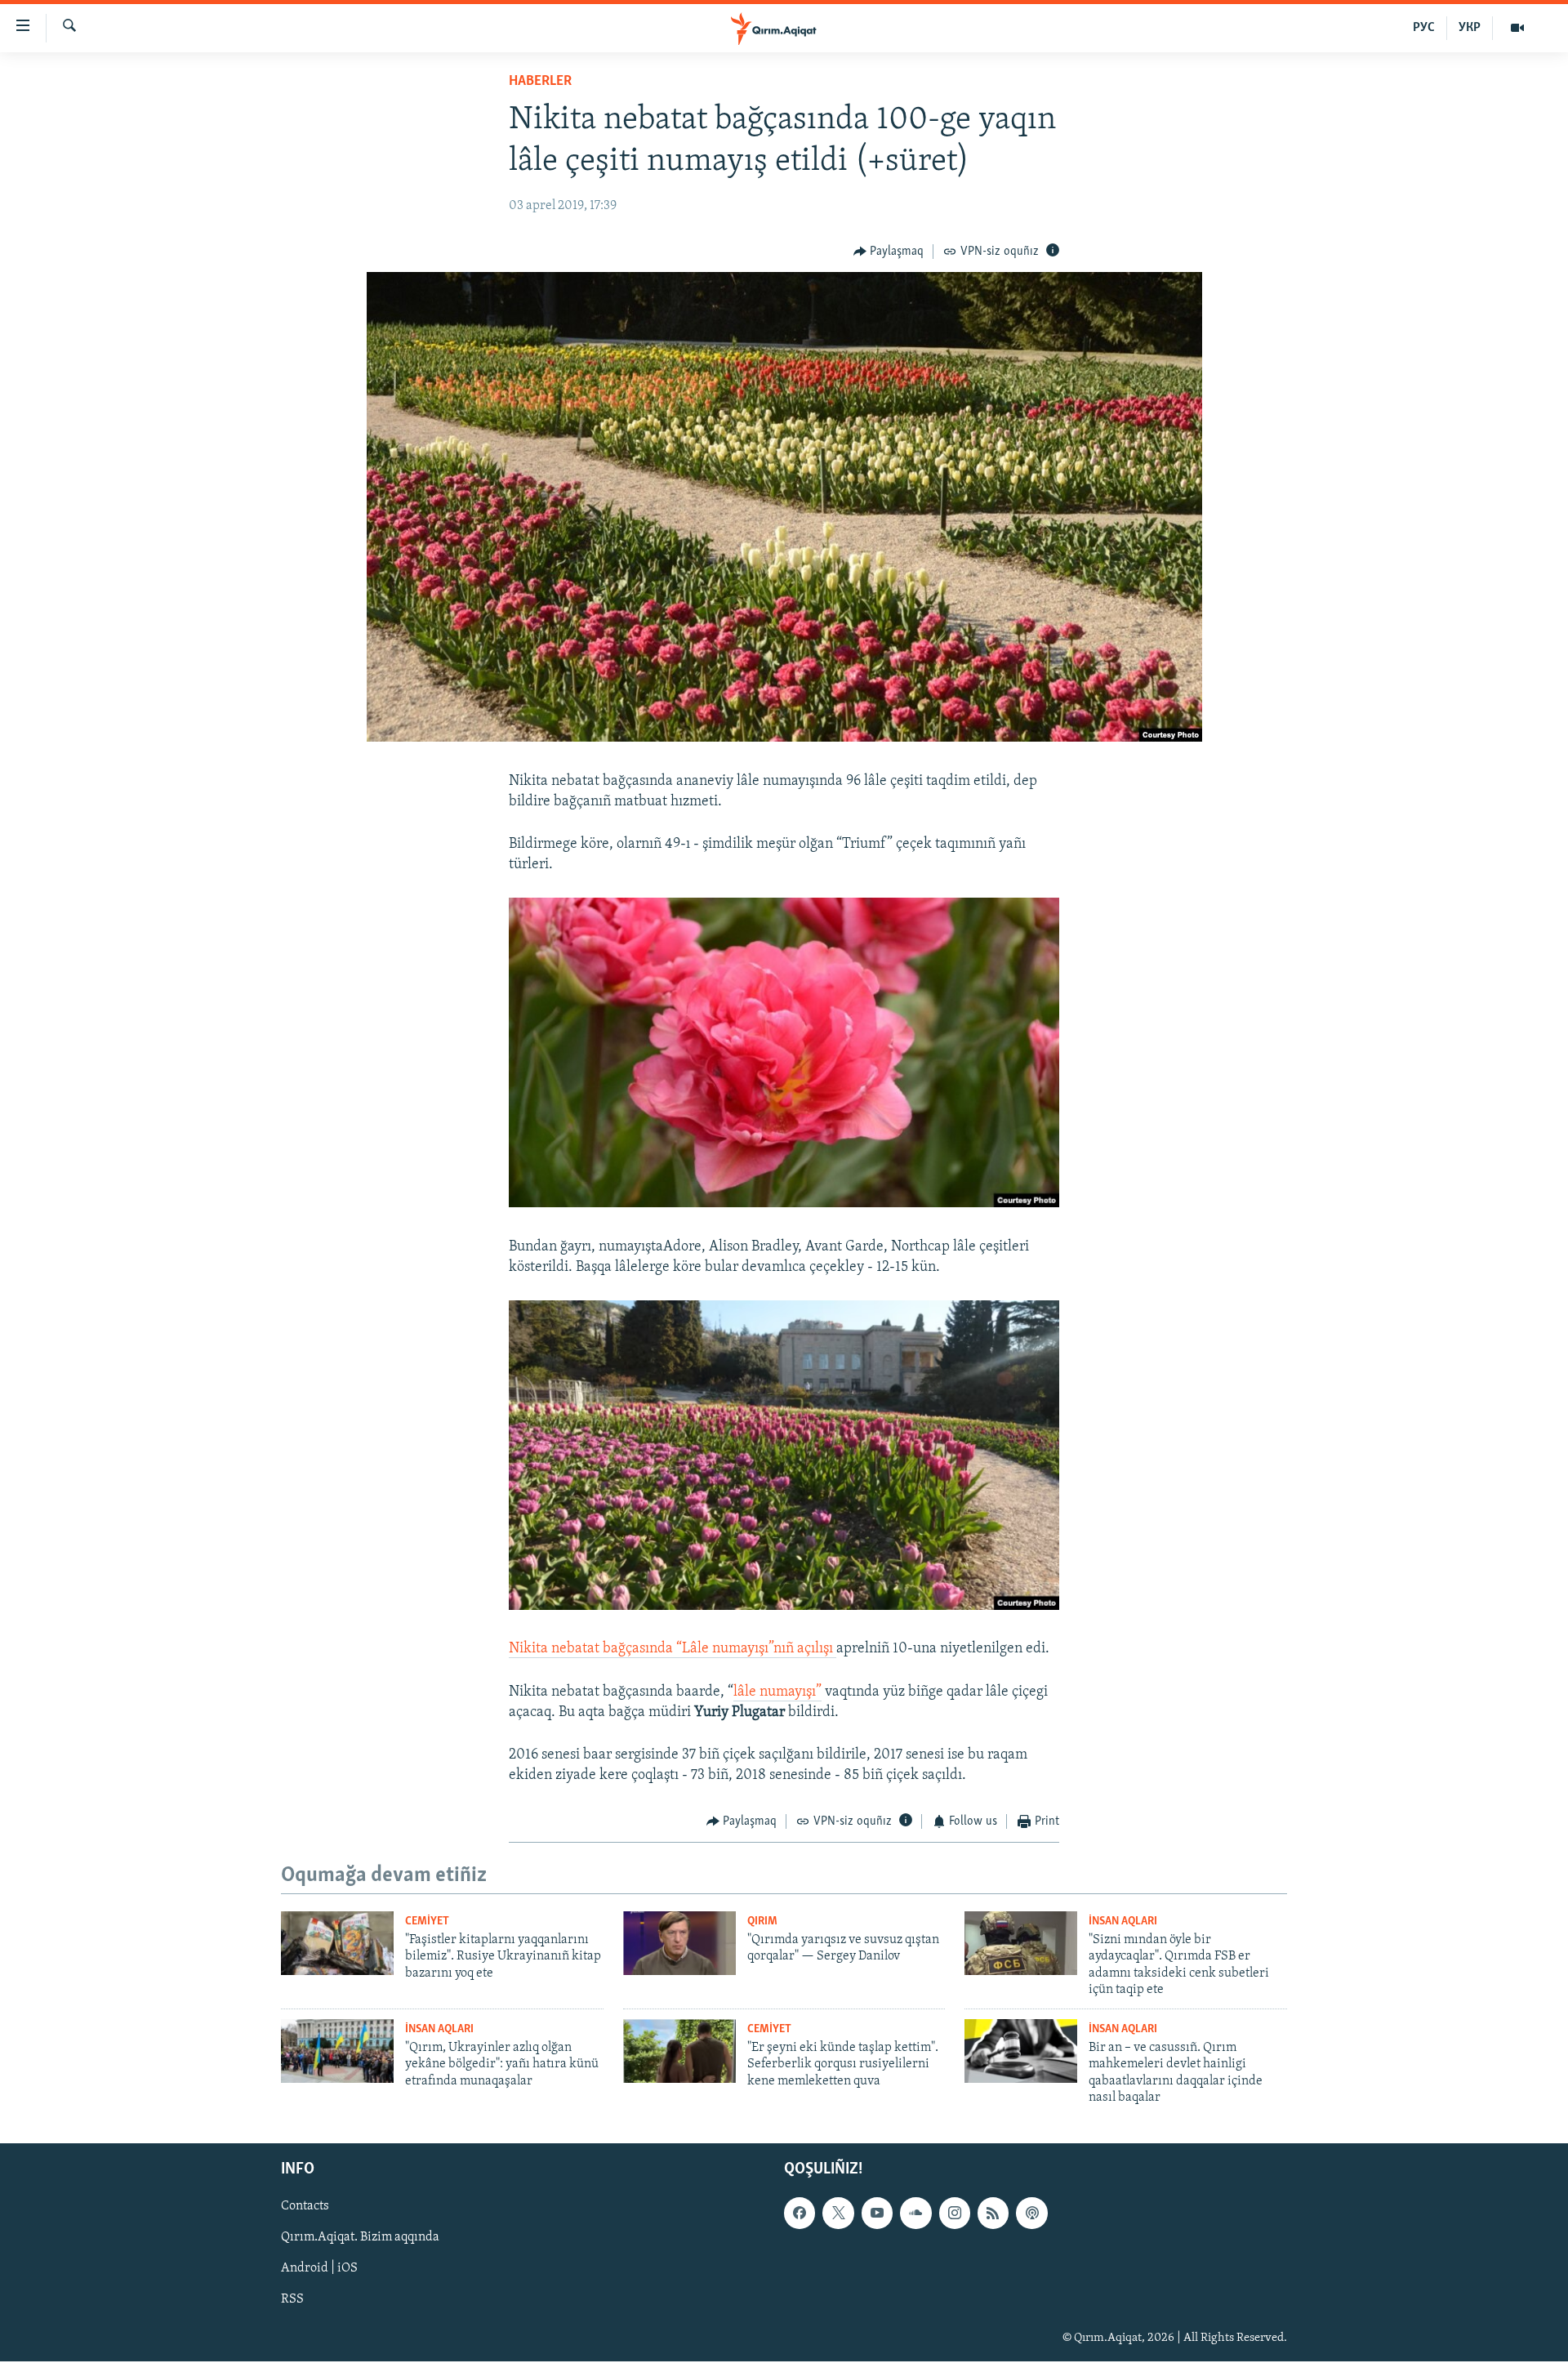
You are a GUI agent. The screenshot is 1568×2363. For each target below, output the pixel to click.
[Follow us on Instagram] (955, 2214)
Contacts (305, 2207)
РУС (1424, 28)
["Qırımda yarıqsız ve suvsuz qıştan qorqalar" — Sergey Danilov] (679, 1943)
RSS (292, 2300)
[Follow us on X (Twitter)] (838, 2214)
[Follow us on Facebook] (800, 2214)
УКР (1470, 28)
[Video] (1517, 28)
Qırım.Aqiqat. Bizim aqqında (360, 2238)
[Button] (889, 252)
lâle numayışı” (777, 1692)
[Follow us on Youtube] (877, 2214)
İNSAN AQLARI (1123, 1922)
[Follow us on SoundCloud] (915, 2214)
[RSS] (993, 2214)
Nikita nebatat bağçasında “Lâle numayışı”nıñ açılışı (673, 1649)
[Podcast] (1031, 2214)
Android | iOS (319, 2269)
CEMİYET (427, 1922)
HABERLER (540, 82)
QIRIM (762, 1922)
